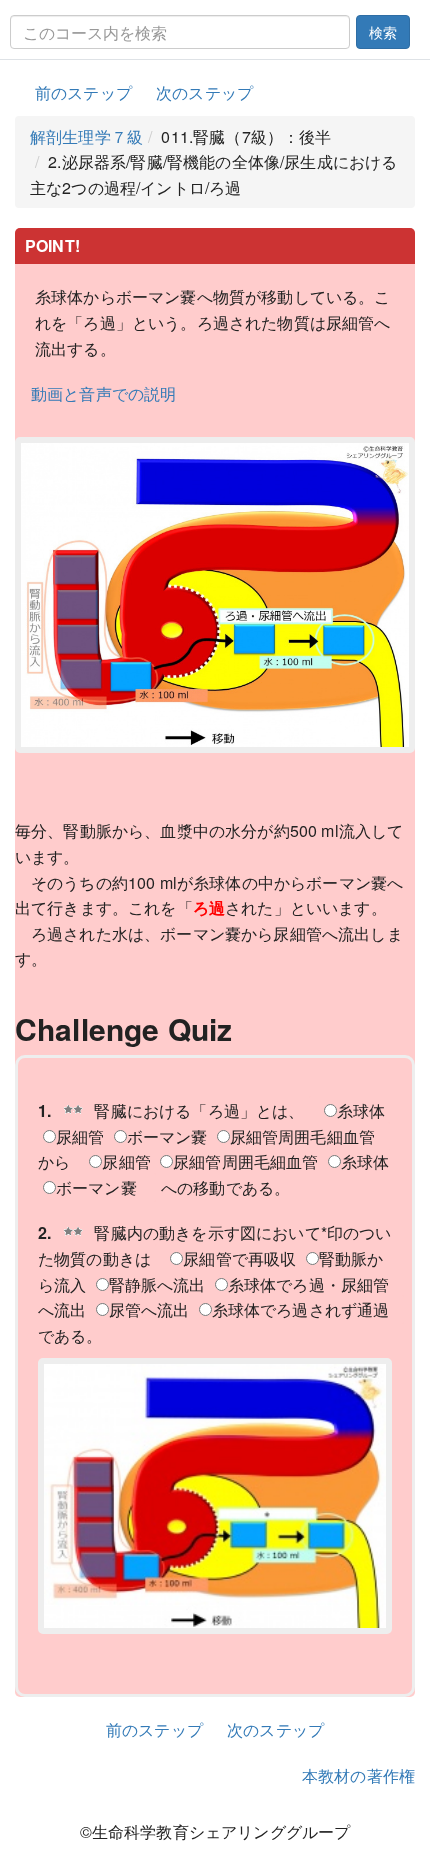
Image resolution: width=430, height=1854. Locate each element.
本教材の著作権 (358, 1775)
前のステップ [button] (83, 92)
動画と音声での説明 (103, 393)
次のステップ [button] (204, 92)
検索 (383, 32)
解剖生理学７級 (86, 136)
